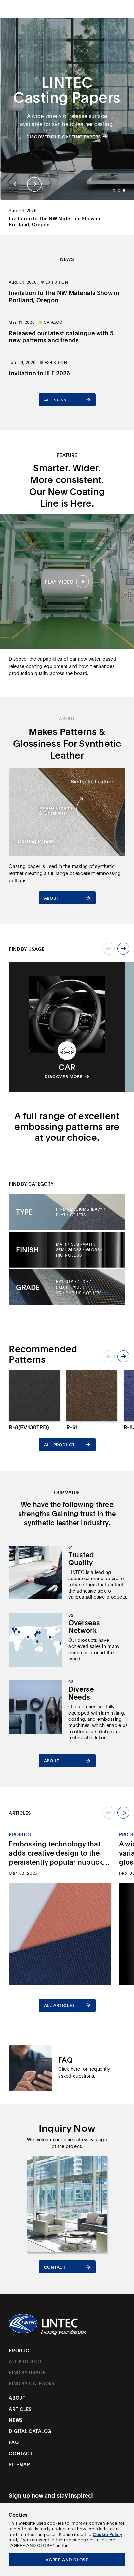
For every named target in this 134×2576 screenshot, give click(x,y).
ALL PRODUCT (25, 2362)
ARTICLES (20, 2409)
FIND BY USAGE (27, 2373)
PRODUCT (20, 2351)
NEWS (16, 2420)
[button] (16, 184)
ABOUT (17, 2398)
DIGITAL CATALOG (30, 2431)
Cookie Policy (107, 2534)
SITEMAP (19, 2465)
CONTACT (21, 2454)
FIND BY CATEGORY (32, 2384)
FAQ (14, 2442)
